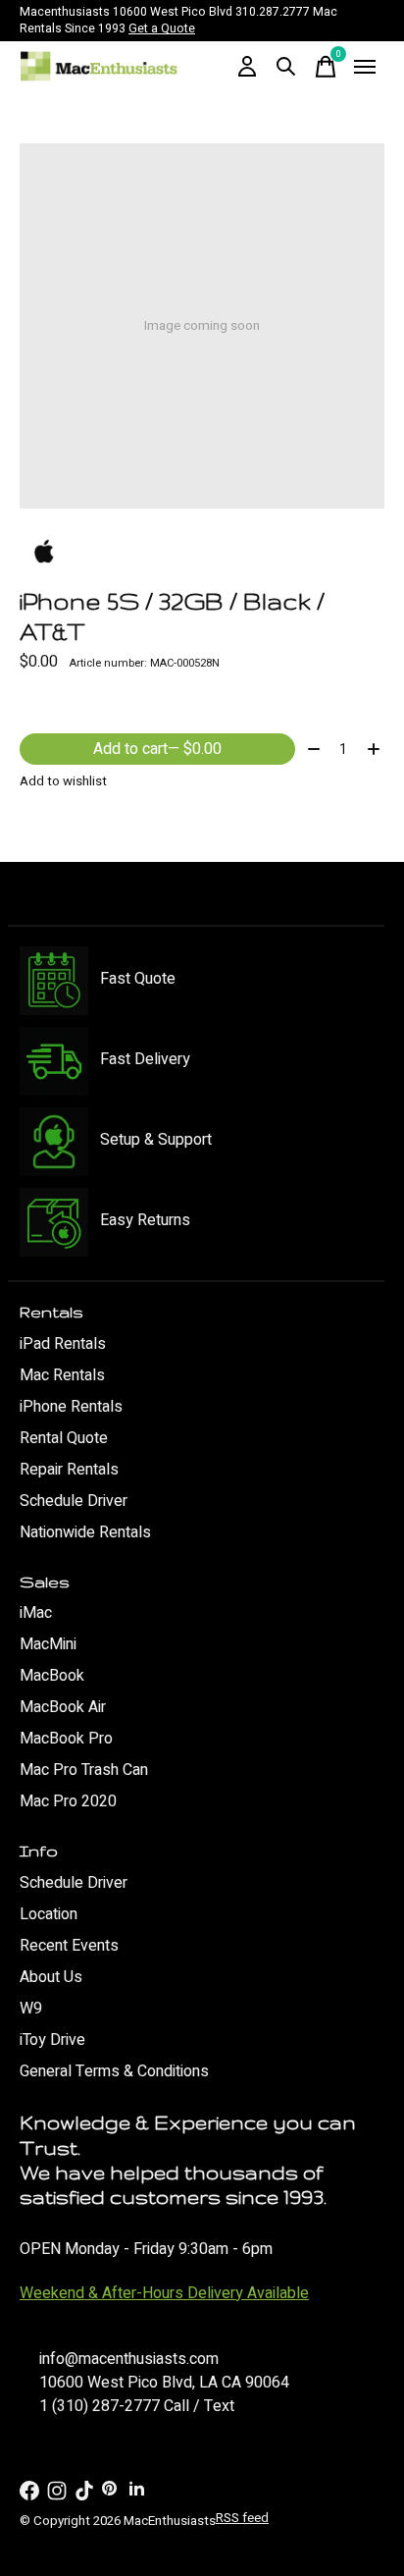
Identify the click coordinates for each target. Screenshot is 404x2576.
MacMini (48, 1644)
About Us (51, 1977)
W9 (31, 2009)
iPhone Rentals (71, 1407)
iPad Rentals (63, 1344)
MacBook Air (63, 1707)
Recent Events (69, 1946)
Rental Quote (64, 1438)
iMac (36, 1613)
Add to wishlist (63, 781)
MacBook (52, 1676)
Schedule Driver (74, 1501)
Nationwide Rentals (85, 1532)
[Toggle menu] (365, 67)
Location (49, 1914)
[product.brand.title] (202, 553)
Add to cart (157, 749)
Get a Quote (162, 28)
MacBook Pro (66, 1739)
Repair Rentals (69, 1470)
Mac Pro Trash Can (84, 1770)
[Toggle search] (286, 67)
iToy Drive (52, 2040)
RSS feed (242, 2518)
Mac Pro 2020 (68, 1801)
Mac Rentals (62, 1375)
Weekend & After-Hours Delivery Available (164, 2293)
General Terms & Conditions (114, 2071)
